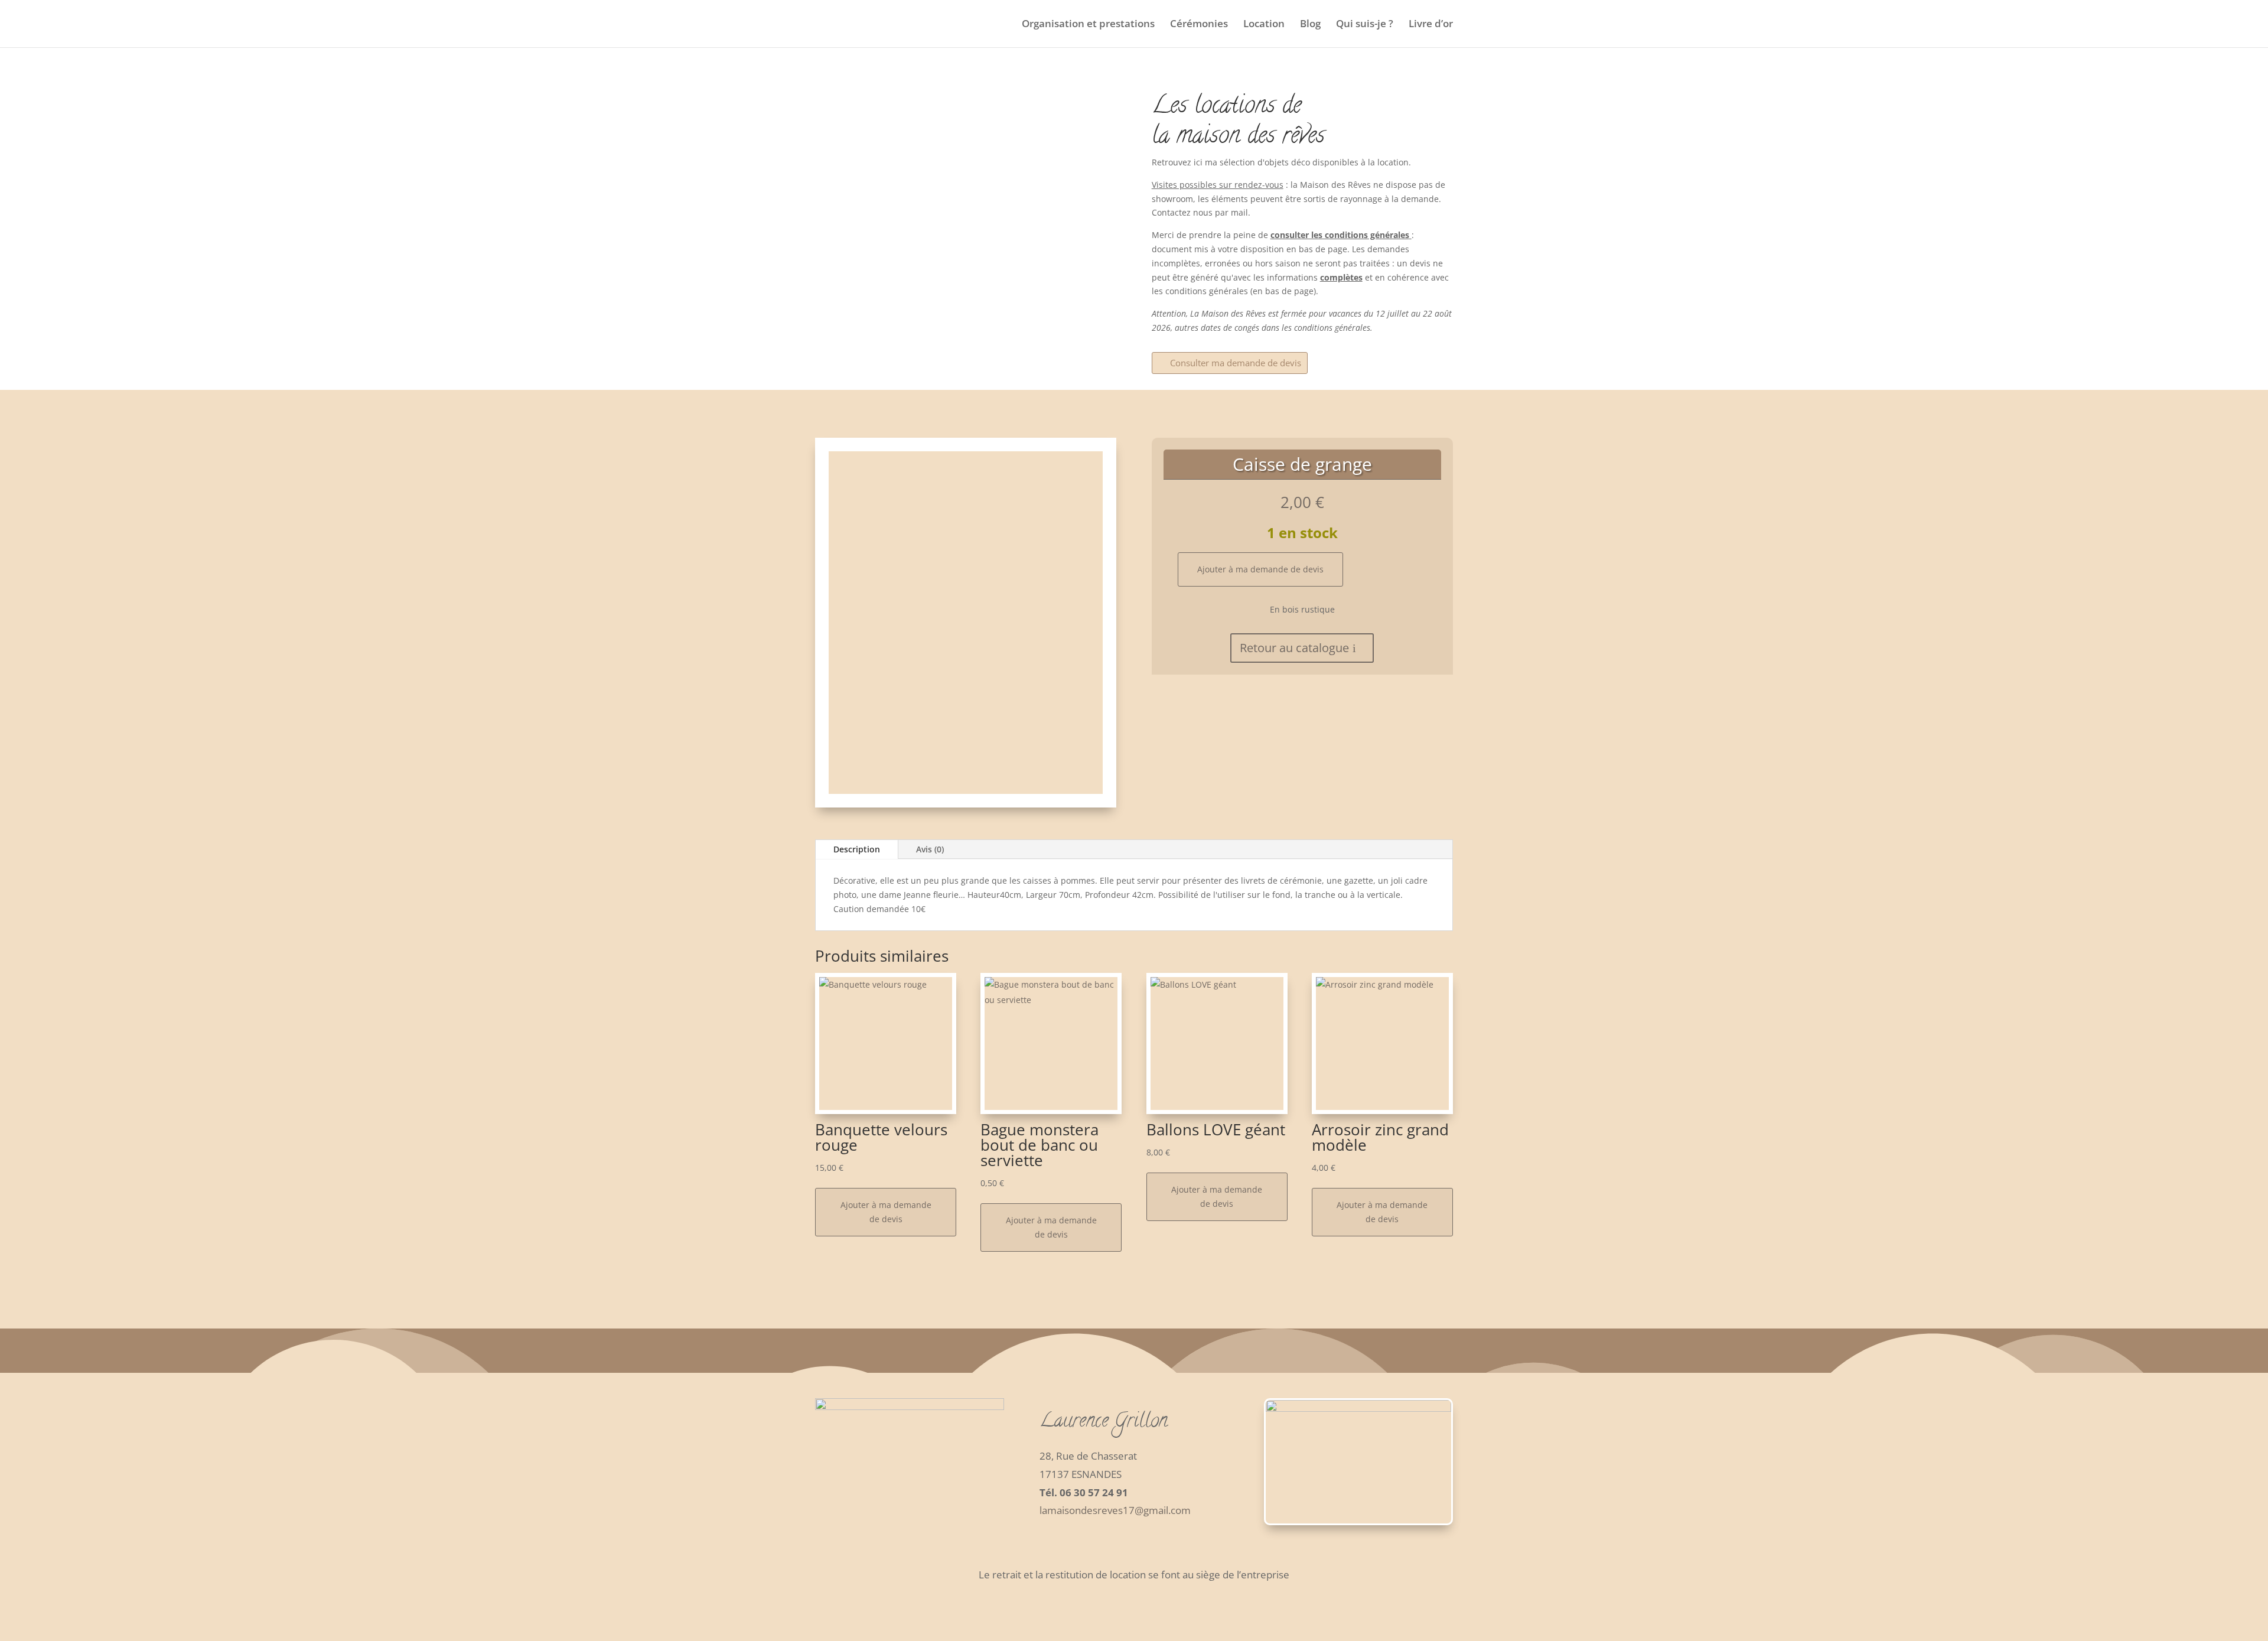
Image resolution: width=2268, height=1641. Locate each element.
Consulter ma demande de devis (1236, 363)
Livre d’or (1431, 25)
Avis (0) (930, 849)
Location (1264, 25)
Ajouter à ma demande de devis (1260, 569)
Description (857, 849)
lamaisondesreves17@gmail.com (1115, 1510)
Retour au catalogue (1294, 648)
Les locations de (1226, 107)
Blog (1310, 25)
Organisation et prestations (1088, 25)
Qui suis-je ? (1365, 25)
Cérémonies (1199, 25)
